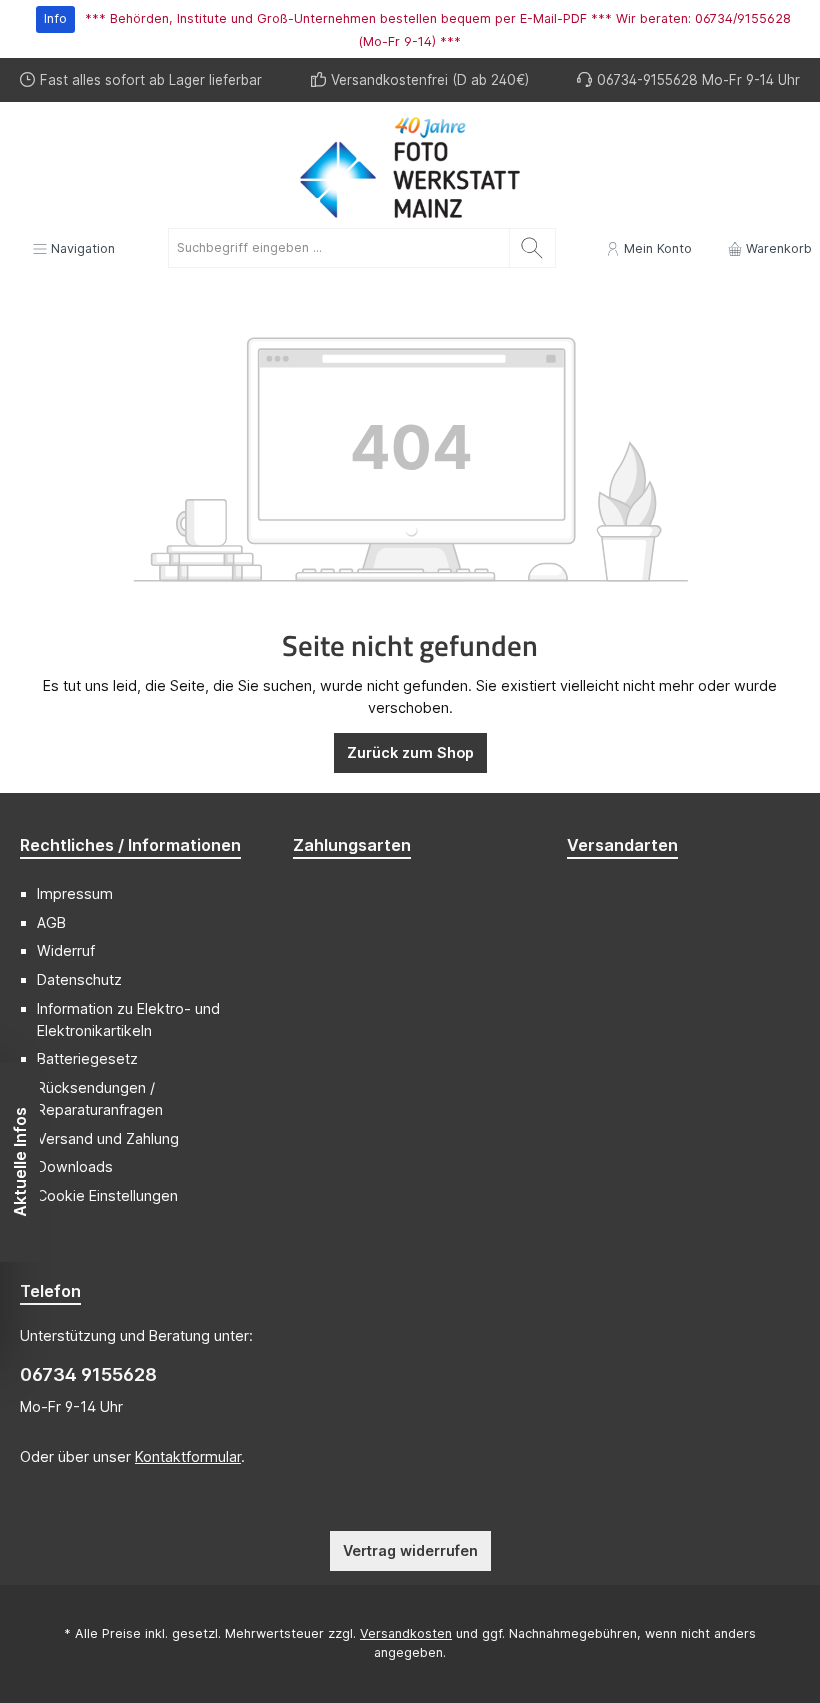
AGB (51, 922)
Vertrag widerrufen (410, 1550)
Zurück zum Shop (410, 752)
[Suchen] (532, 248)
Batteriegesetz (87, 1058)
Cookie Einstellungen (107, 1195)
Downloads (75, 1166)
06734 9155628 (88, 1374)
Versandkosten (406, 1633)
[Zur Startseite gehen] (410, 167)
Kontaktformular (188, 1456)
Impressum (75, 893)
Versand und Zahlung (108, 1138)
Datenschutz (79, 979)
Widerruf (66, 950)
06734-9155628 (647, 80)
